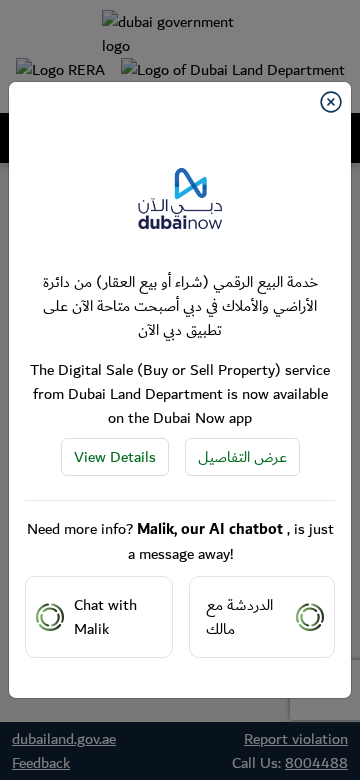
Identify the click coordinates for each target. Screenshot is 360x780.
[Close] (331, 102)
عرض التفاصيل (242, 457)
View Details (115, 457)
